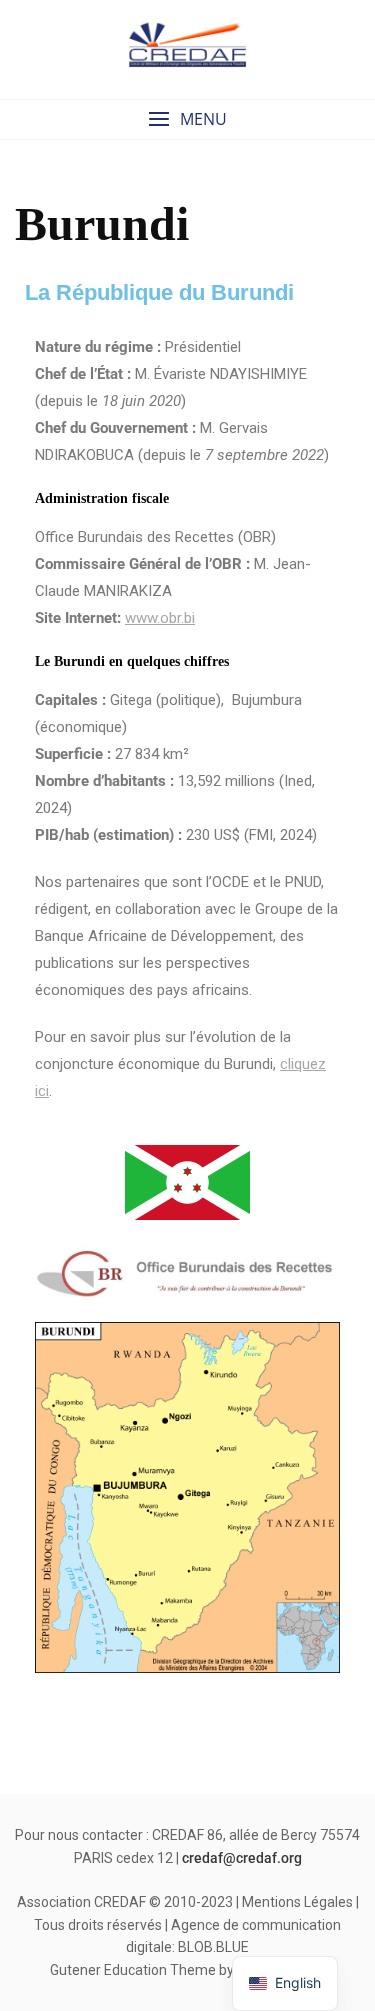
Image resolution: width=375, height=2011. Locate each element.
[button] (187, 119)
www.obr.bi (160, 618)
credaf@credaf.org (242, 1858)
